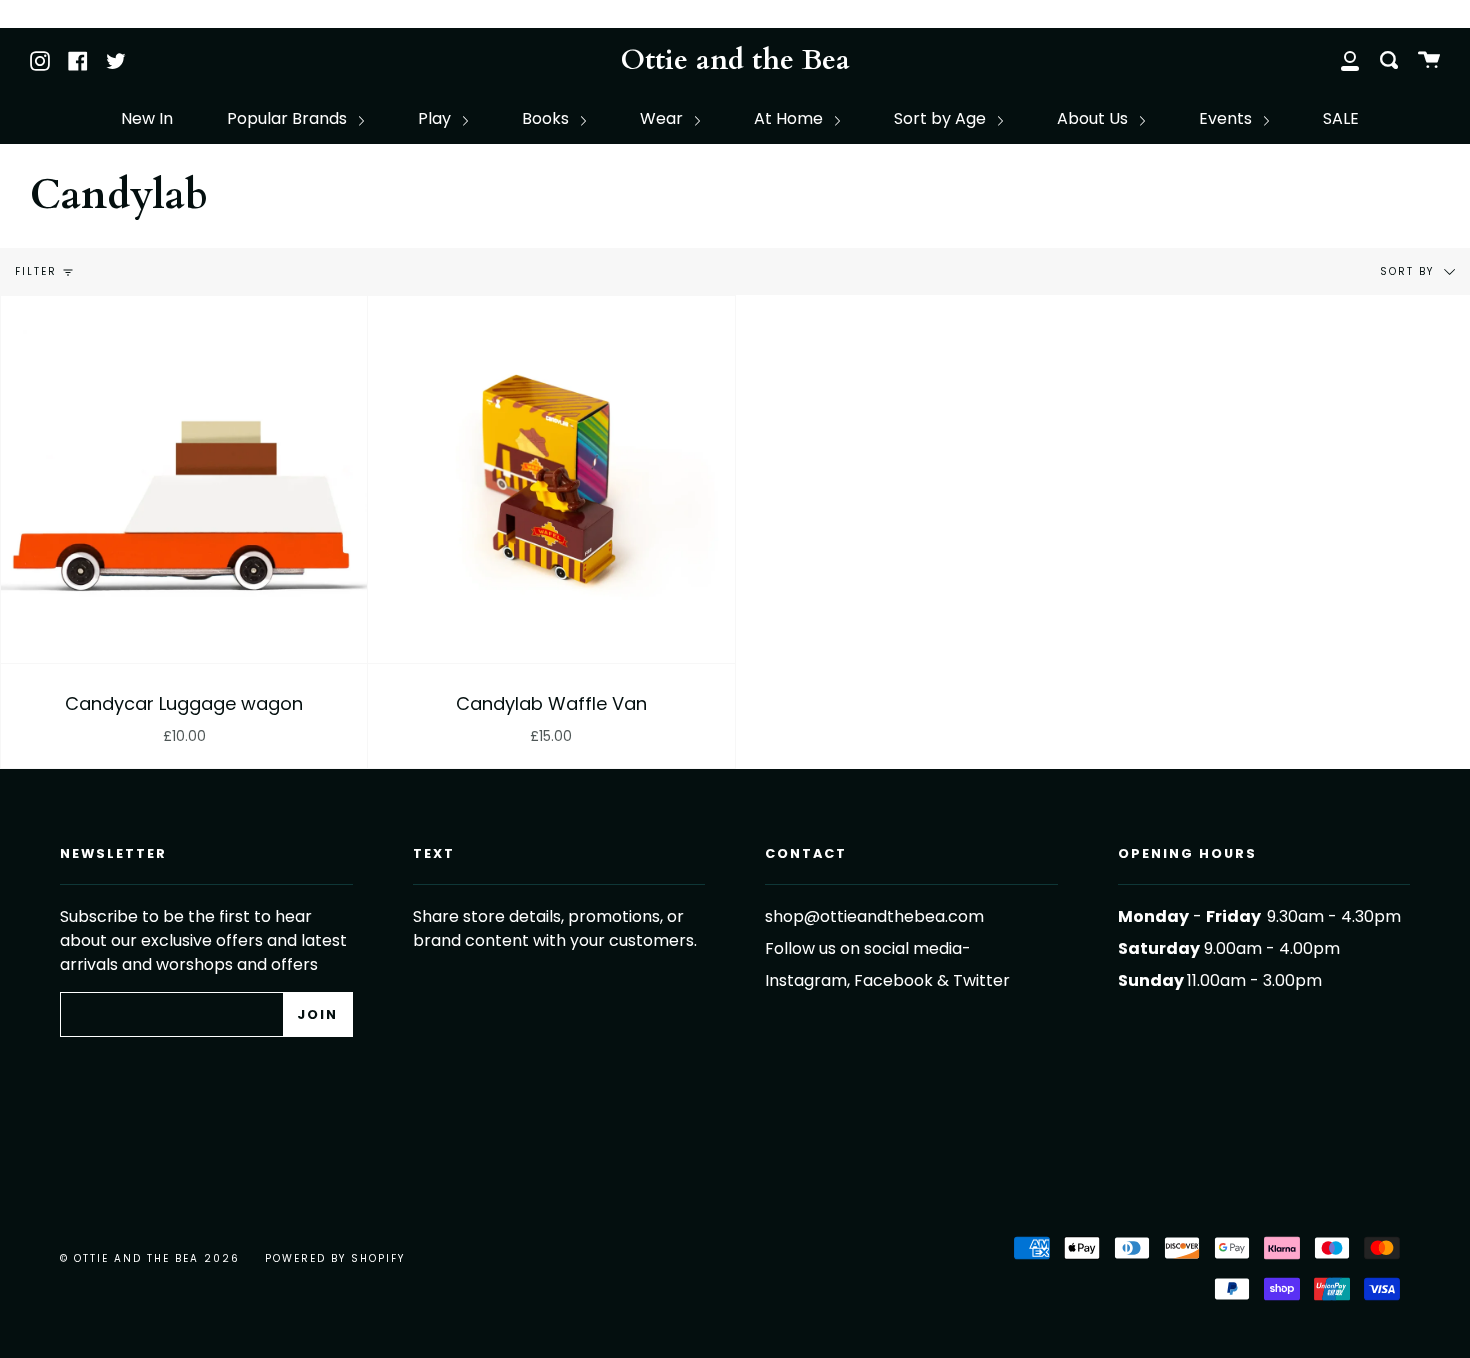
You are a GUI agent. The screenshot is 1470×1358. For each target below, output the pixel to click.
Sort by (1409, 271)
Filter (36, 271)
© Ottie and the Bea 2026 (150, 1258)
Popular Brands (289, 118)
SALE (1341, 118)
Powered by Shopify (335, 1258)
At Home (790, 118)
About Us (1094, 118)
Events (1227, 118)
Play (436, 118)
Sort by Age (942, 118)
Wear (663, 118)
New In (147, 118)
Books (547, 118)
